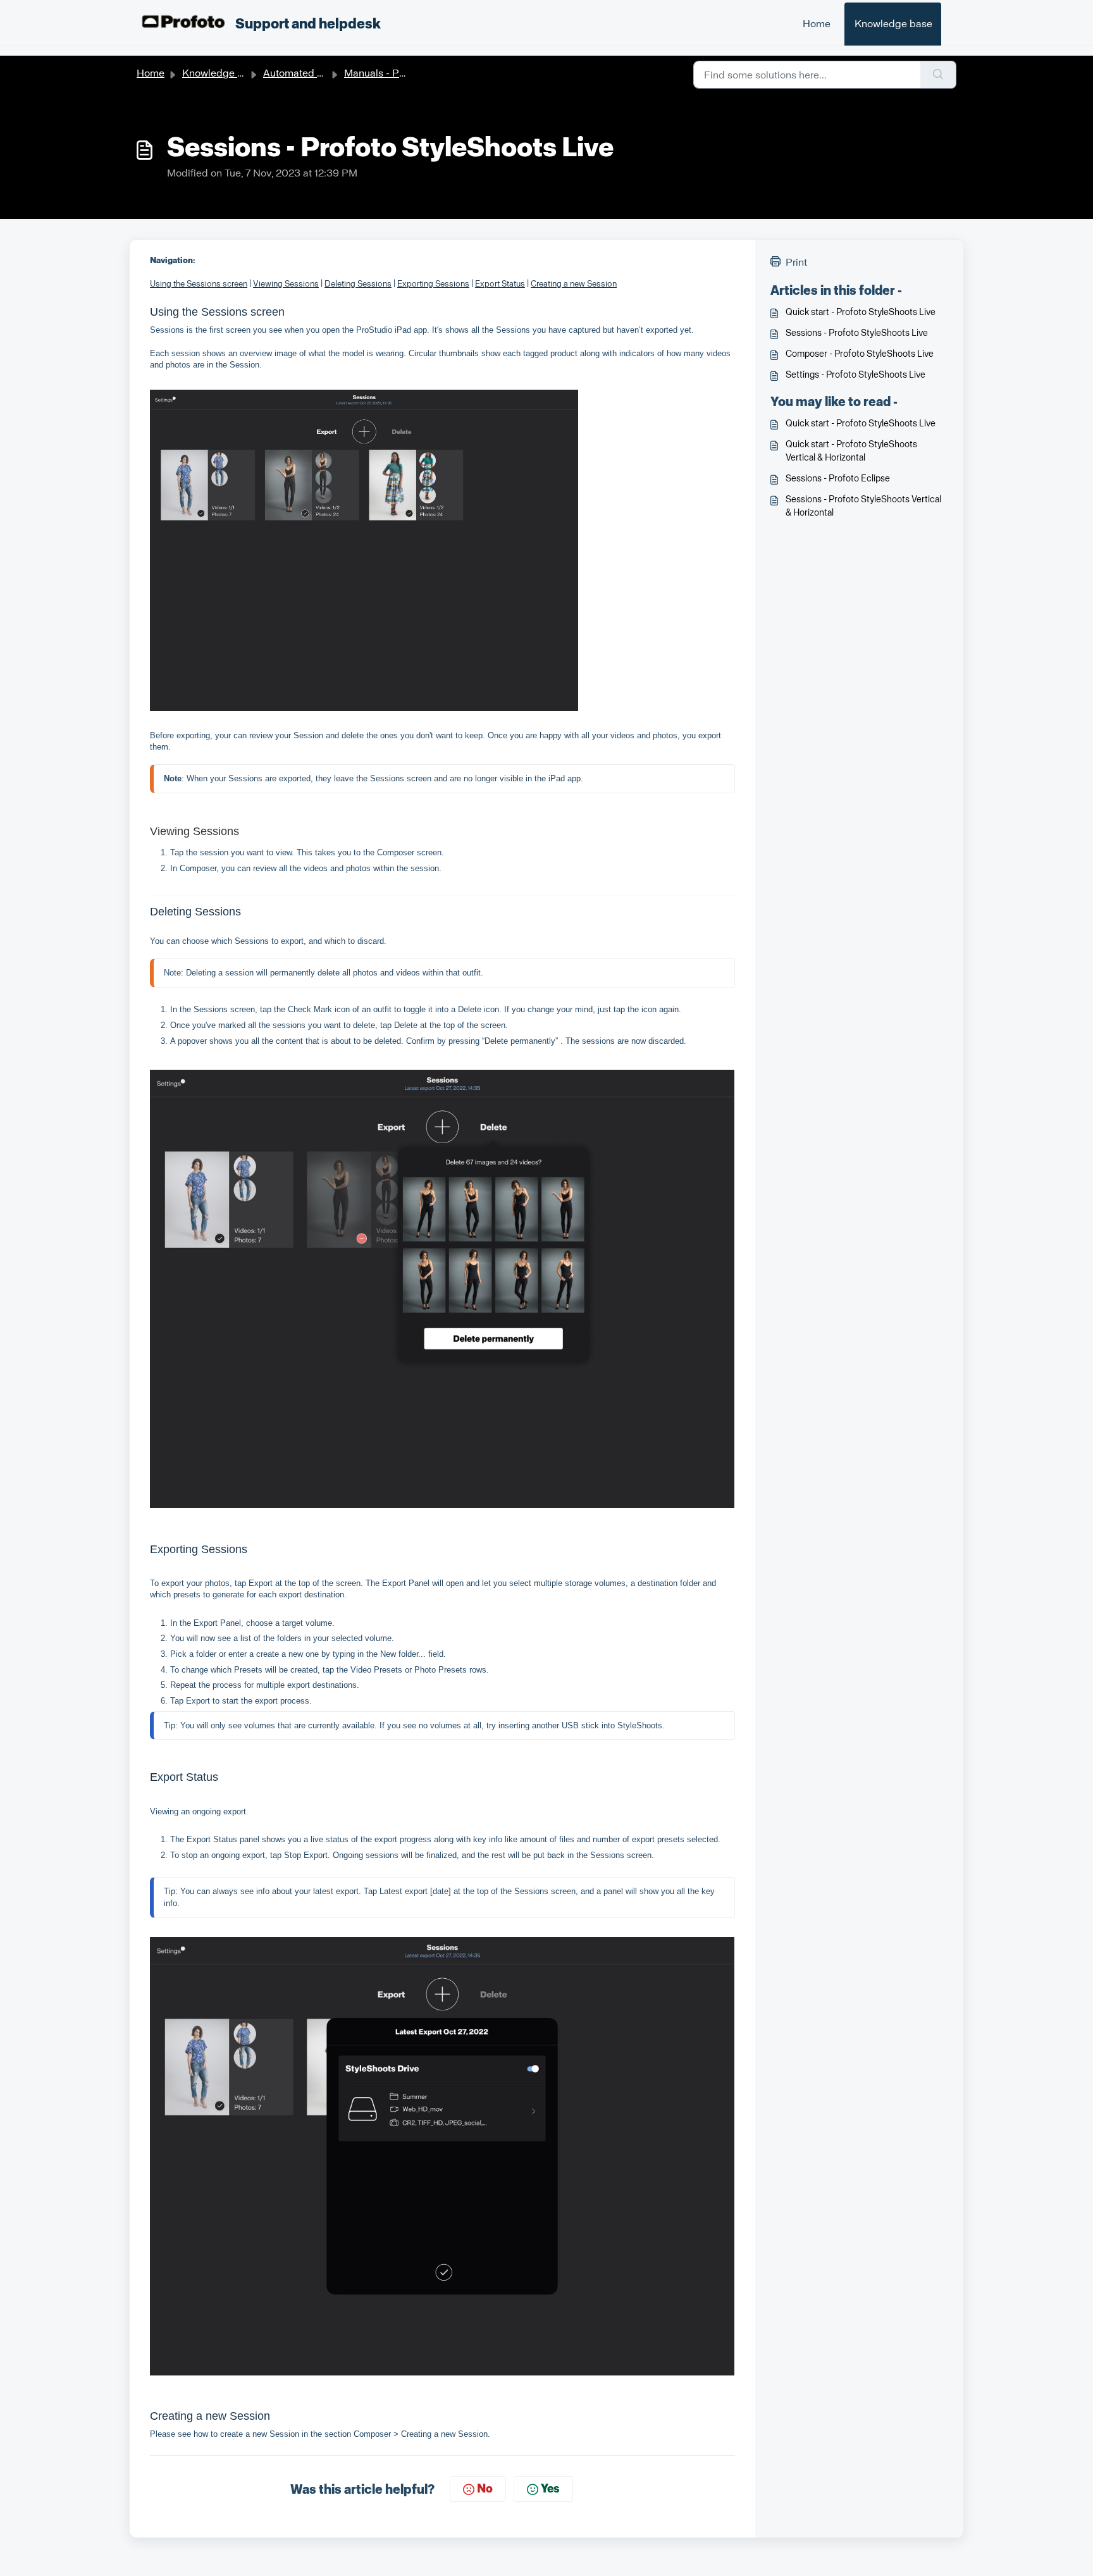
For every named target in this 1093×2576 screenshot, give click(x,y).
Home (817, 24)
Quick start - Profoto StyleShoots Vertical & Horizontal (851, 451)
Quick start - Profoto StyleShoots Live (861, 312)
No (485, 2489)
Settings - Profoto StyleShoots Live (855, 375)
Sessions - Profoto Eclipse (838, 479)
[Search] (938, 75)
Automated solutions (311, 73)
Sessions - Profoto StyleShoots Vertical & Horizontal (863, 506)
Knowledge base (893, 24)
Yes (550, 2489)
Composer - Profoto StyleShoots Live (860, 354)
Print (796, 262)
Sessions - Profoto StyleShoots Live (857, 333)
